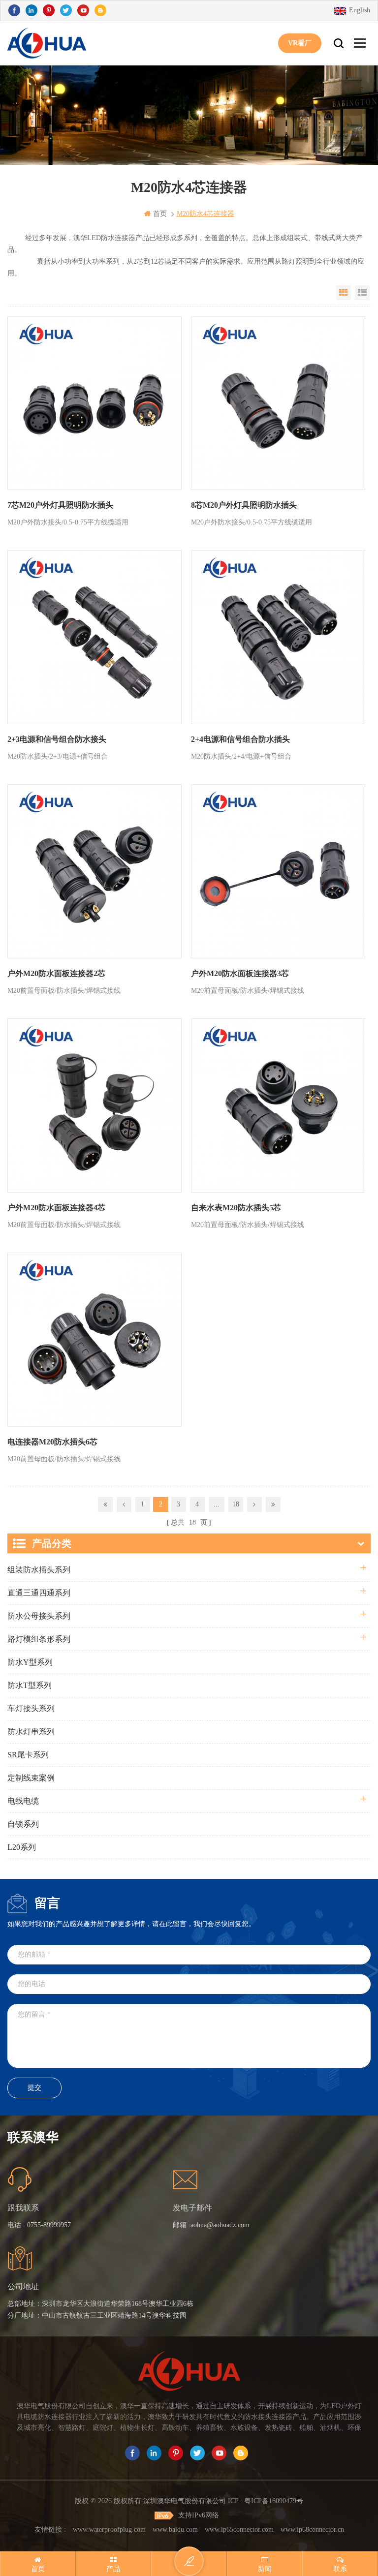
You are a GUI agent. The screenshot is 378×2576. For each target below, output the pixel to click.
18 (236, 1504)
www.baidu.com (175, 2530)
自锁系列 (23, 1824)
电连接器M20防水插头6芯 (52, 1442)
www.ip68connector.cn (312, 2530)
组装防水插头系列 (39, 1570)
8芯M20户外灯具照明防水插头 (244, 505)
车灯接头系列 (31, 1708)
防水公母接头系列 (39, 1616)
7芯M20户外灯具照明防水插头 (60, 505)
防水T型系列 (30, 1685)
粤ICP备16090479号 (274, 2501)
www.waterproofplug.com (109, 2530)
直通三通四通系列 (39, 1593)
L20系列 (22, 1847)
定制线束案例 (31, 1778)
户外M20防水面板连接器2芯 (56, 973)
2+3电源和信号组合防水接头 (57, 739)
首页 (160, 214)
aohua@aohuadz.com (220, 2225)
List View (362, 293)
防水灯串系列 (31, 1732)
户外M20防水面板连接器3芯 (240, 973)
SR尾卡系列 (28, 1755)
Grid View (344, 293)
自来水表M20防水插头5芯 (236, 1208)
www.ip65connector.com (239, 2530)
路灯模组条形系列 (39, 1639)
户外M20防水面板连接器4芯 (56, 1208)
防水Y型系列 (30, 1662)
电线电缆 (23, 1801)
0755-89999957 (49, 2225)
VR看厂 (300, 43)
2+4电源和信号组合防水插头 (240, 739)
